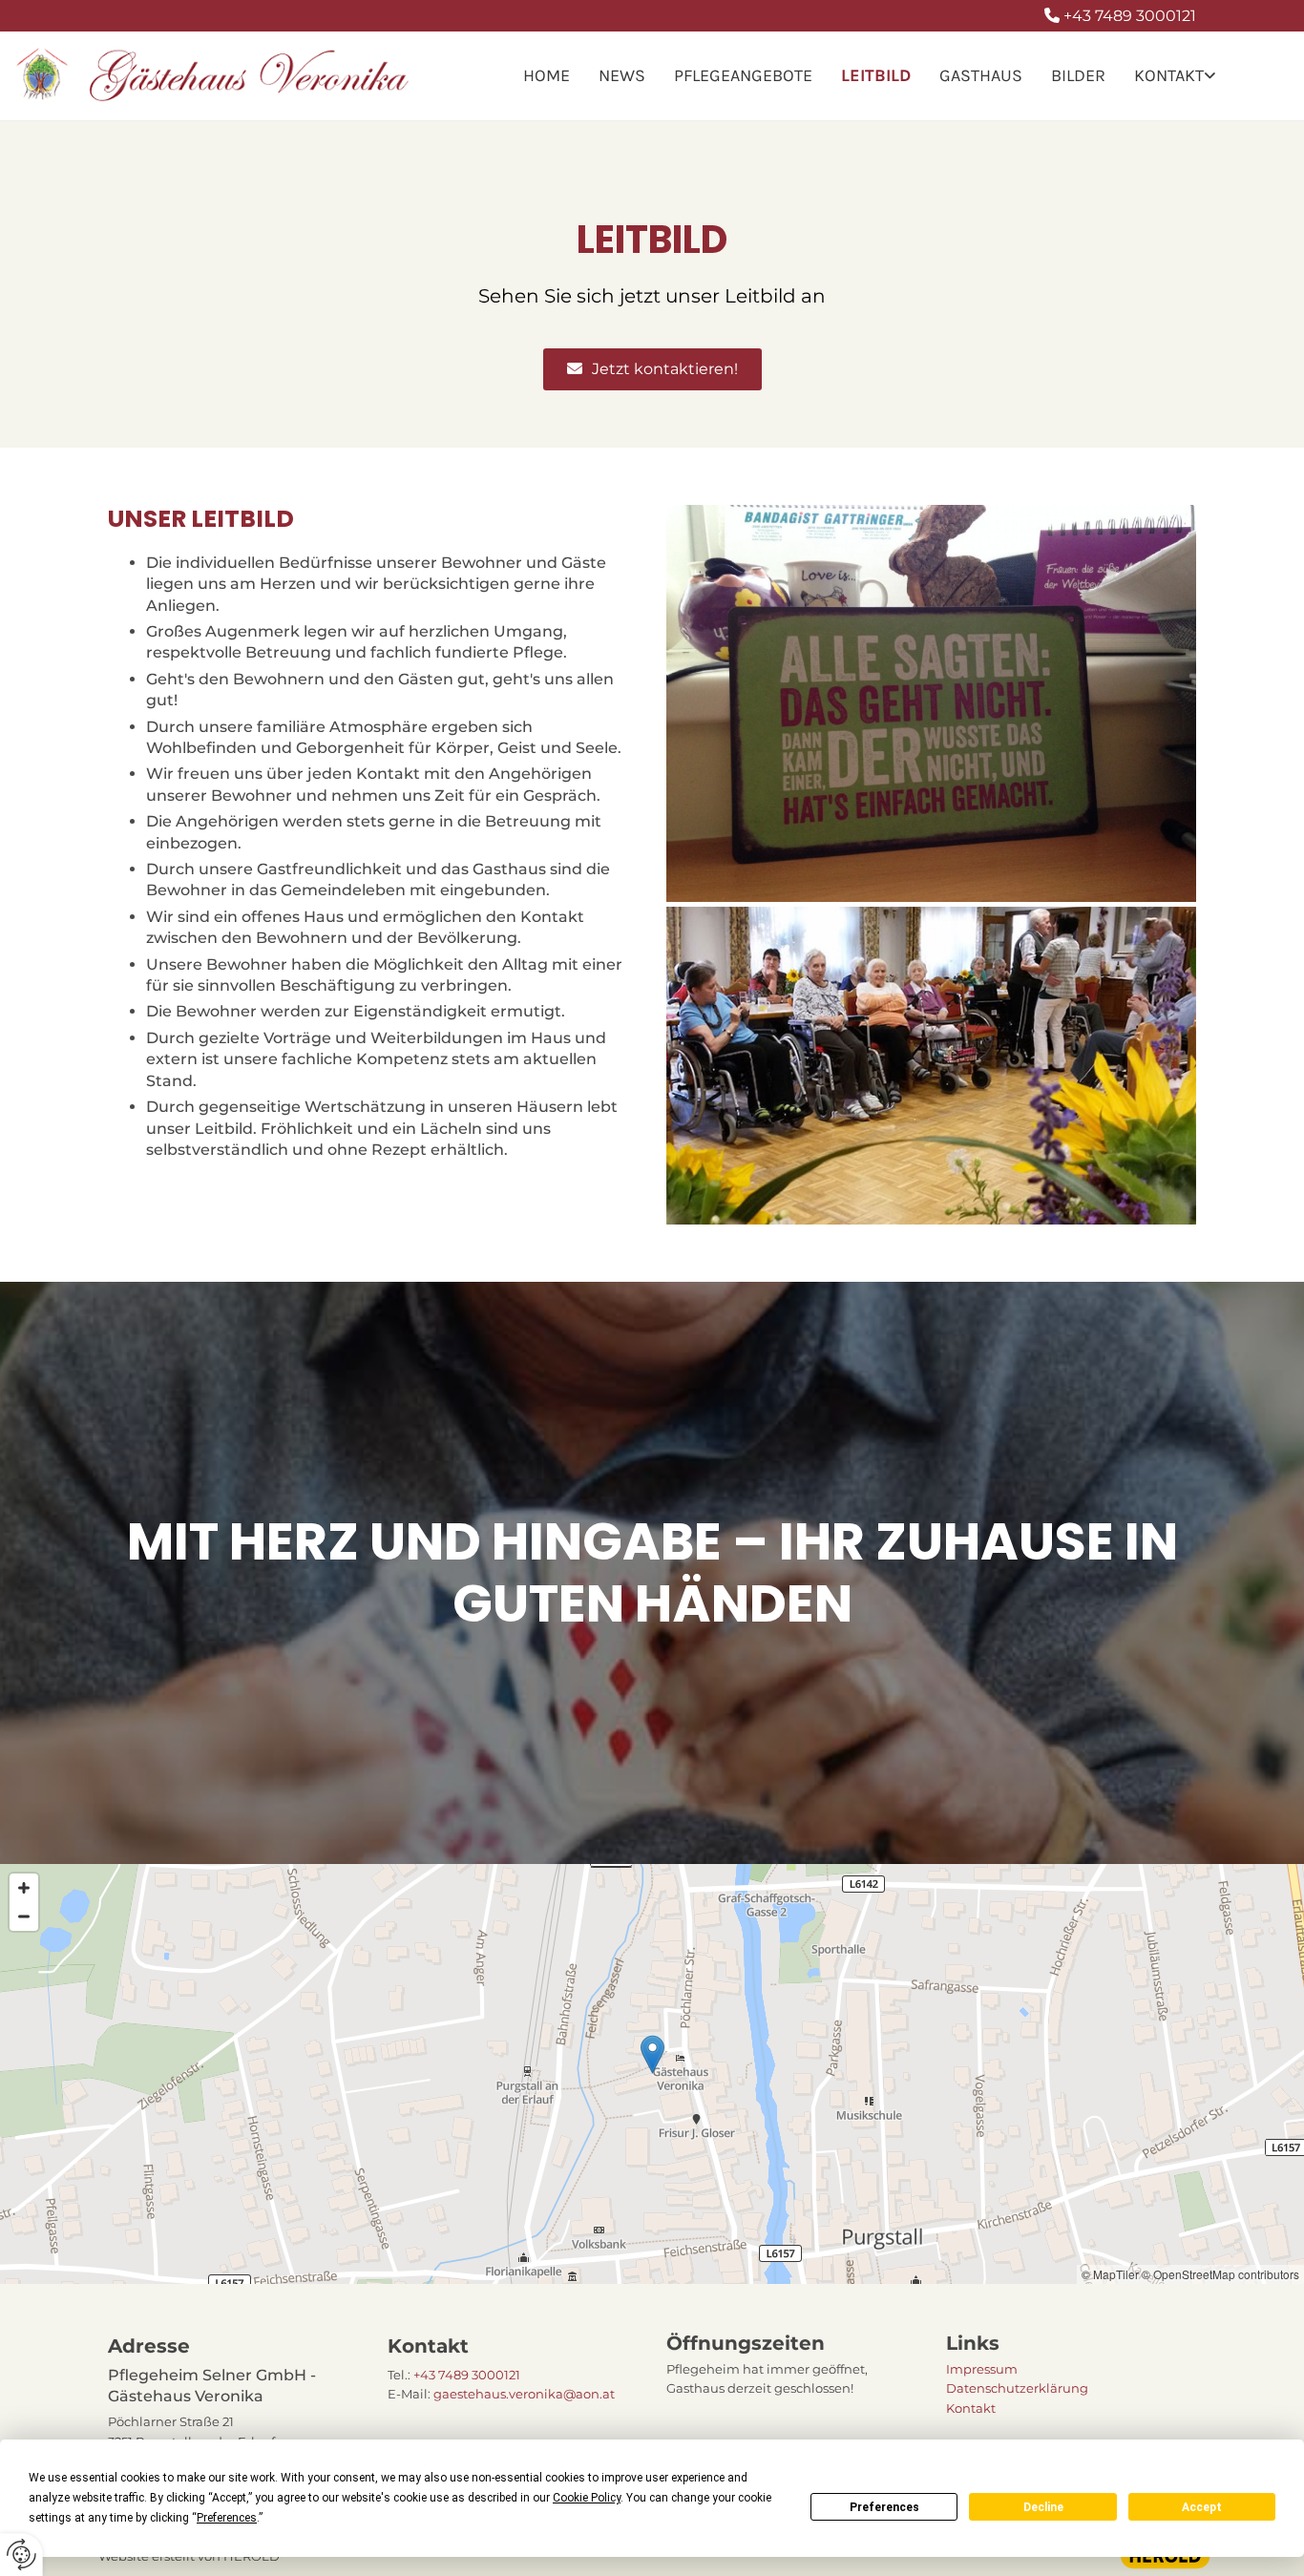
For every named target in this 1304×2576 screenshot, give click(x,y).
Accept (1202, 2507)
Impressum (982, 2369)
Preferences (884, 2507)
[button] (652, 369)
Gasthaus (981, 75)
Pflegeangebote (743, 75)
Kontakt (1169, 75)
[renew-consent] (21, 2555)
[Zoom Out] (24, 1916)
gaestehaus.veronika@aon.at (524, 2394)
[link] (1175, 76)
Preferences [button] (227, 2518)
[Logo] (217, 75)
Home (547, 75)
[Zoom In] (24, 1888)
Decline (1043, 2507)
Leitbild (876, 75)
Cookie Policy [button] (587, 2498)
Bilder (1078, 75)
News (622, 75)
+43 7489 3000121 (1130, 16)
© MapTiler (1110, 2274)
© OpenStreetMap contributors (1220, 2274)
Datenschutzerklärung (1017, 2388)
